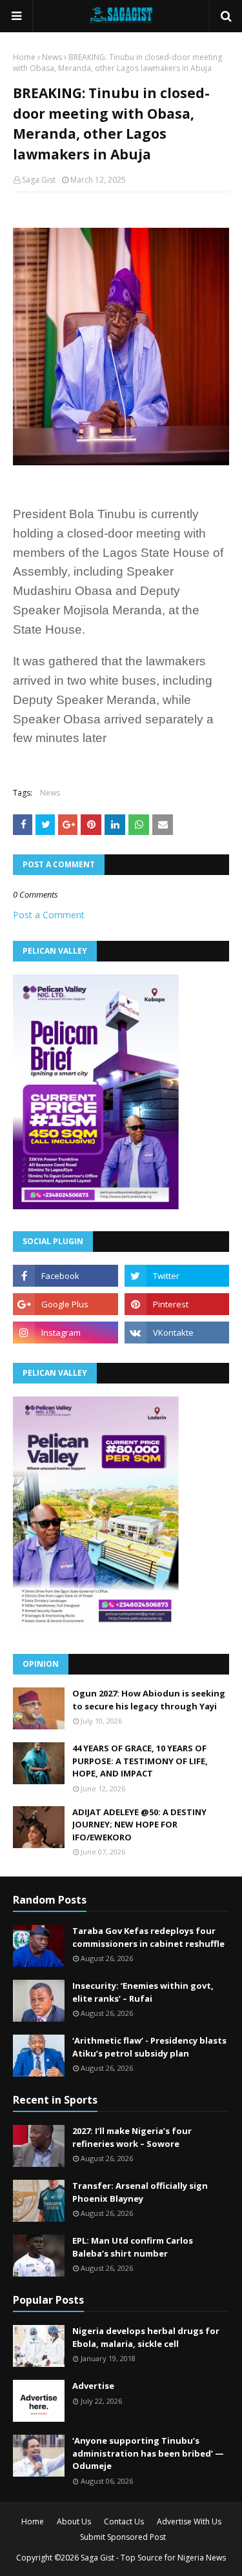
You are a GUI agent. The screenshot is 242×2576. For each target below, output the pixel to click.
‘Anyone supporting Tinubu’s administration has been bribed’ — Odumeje (148, 2453)
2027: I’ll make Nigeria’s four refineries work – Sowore (132, 2137)
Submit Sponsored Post (123, 2537)
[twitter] (177, 1276)
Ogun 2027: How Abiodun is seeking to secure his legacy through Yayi (149, 1700)
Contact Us (124, 2521)
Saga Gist (39, 180)
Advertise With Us (189, 2521)
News (52, 57)
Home (24, 57)
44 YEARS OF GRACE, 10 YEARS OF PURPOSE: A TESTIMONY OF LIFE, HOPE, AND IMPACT (140, 1761)
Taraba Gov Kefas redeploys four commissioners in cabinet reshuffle (148, 1937)
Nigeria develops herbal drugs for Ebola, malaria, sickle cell (146, 2337)
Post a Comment (49, 915)
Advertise (93, 2386)
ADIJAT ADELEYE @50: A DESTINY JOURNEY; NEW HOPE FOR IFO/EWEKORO (139, 1825)
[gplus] (66, 1304)
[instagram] (66, 1333)
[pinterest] (177, 1304)
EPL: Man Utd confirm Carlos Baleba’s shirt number (133, 2247)
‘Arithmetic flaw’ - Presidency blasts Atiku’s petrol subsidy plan (149, 2047)
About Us (74, 2521)
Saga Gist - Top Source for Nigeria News (153, 2558)
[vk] (177, 1333)
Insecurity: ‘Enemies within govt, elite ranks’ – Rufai (143, 1992)
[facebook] (66, 1276)
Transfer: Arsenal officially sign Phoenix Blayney (140, 2192)
